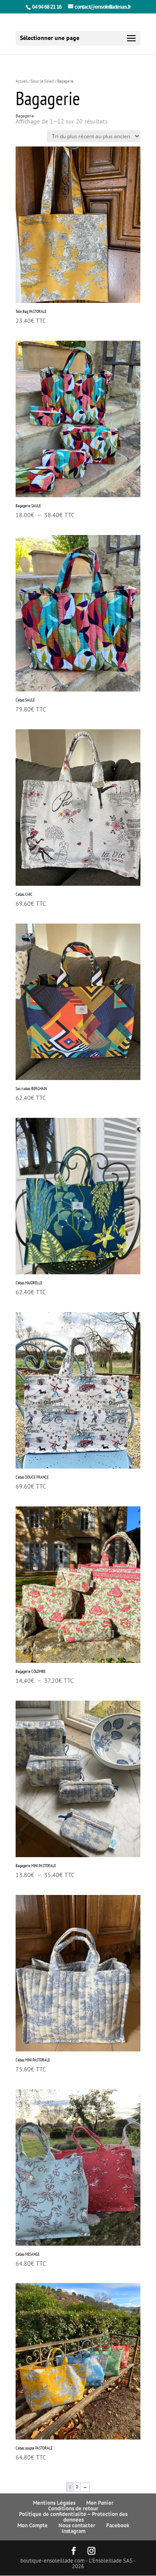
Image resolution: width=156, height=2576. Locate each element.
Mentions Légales (54, 2503)
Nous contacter (77, 2525)
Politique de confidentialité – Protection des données (73, 2517)
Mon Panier (100, 2503)
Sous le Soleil (42, 81)
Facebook (118, 2525)
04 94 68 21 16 (47, 7)
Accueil (22, 81)
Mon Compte (32, 2525)
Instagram (73, 2531)
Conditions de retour (73, 2508)
